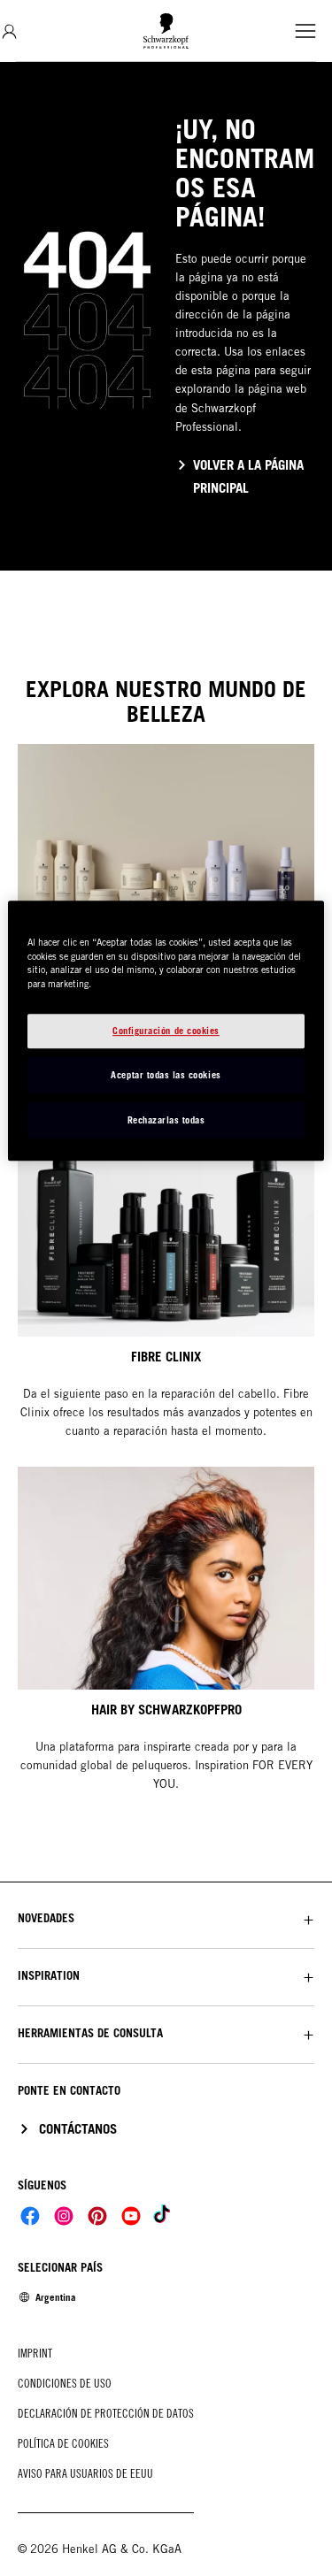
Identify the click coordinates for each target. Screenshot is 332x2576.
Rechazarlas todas (166, 1120)
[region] (166, 1031)
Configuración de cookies (166, 1031)
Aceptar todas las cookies (166, 1075)
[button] (166, 1918)
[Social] (30, 2216)
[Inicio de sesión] (9, 31)
